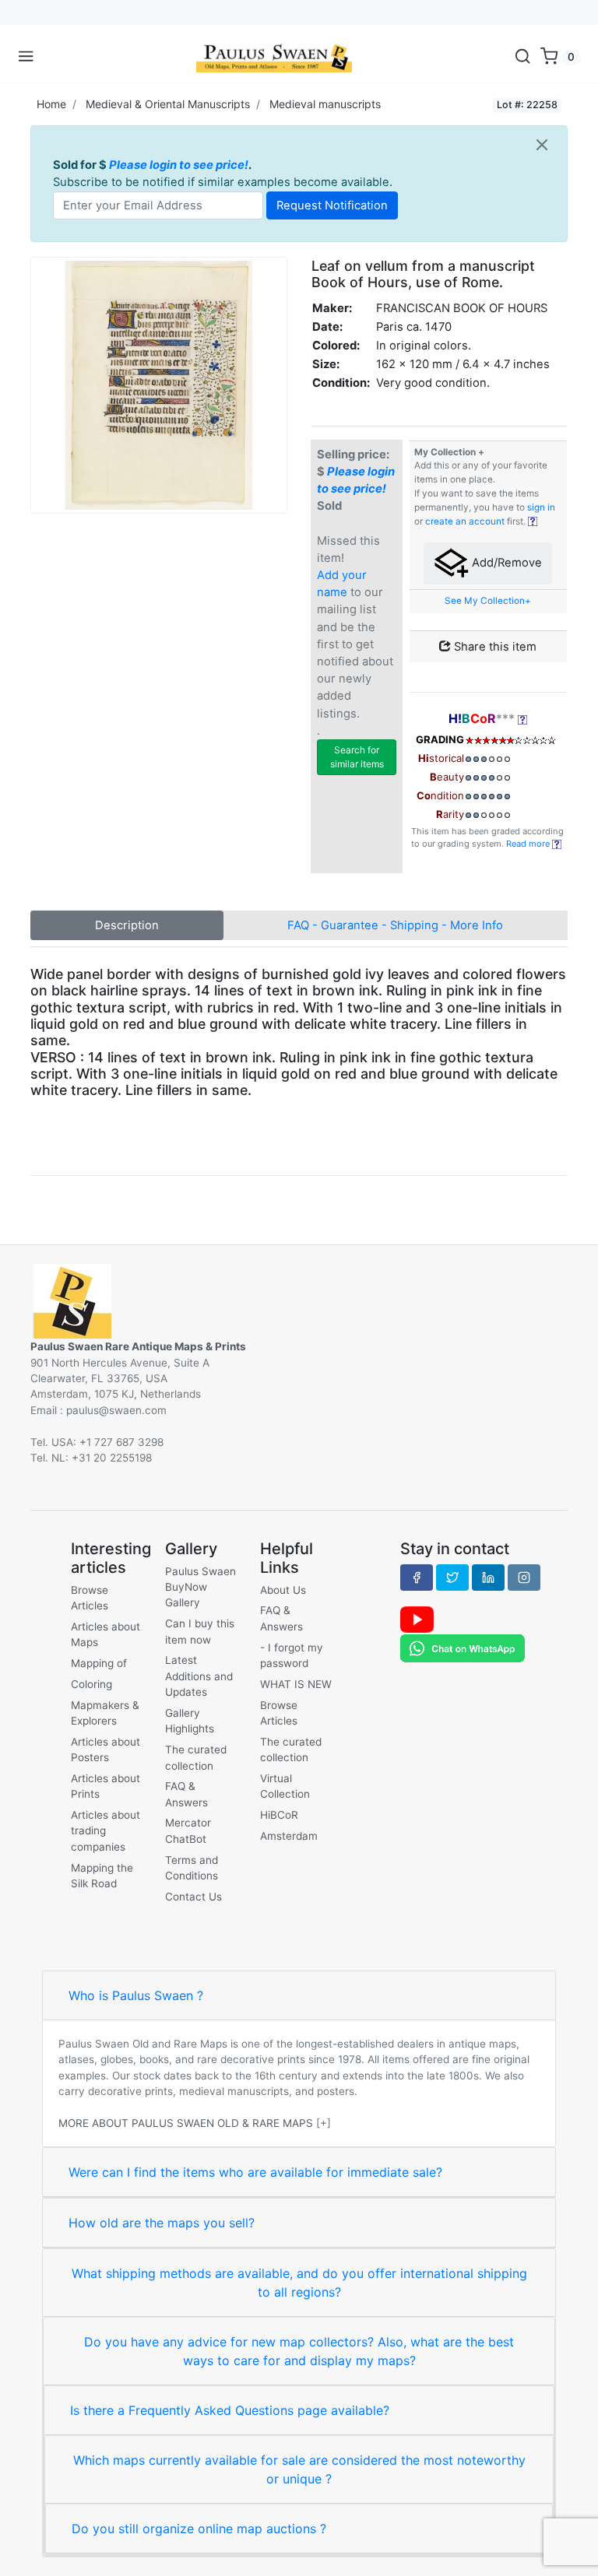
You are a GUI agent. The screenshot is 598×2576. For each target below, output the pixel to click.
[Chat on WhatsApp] (463, 1648)
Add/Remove (505, 563)
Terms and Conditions (192, 1868)
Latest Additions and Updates (199, 1676)
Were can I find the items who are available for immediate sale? (255, 2172)
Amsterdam (289, 1836)
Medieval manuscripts (325, 104)
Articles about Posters (106, 1750)
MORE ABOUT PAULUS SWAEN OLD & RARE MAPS (186, 2123)
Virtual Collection (285, 1786)
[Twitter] (452, 1578)
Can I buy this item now (200, 1631)
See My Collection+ (488, 601)
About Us (283, 1590)
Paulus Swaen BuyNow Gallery (201, 1587)
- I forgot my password (292, 1655)
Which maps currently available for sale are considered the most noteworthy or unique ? (299, 2469)
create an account (465, 521)
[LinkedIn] (488, 1578)
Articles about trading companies (106, 1831)
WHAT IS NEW (296, 1684)
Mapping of (99, 1663)
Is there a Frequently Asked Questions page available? (230, 2410)
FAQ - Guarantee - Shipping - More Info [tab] (395, 925)
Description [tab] (127, 925)
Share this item (494, 647)
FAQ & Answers (186, 1794)
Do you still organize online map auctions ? (199, 2529)
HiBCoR (279, 1815)
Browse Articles (90, 1598)
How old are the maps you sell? (162, 2223)
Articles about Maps (106, 1634)
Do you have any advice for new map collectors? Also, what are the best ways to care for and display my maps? (299, 2351)
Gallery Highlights (190, 1721)
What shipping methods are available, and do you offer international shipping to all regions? (299, 2283)
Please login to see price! (179, 165)
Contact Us (193, 1897)
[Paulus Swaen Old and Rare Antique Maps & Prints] (274, 57)
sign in (541, 507)
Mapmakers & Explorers (105, 1713)
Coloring (91, 1684)
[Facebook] (417, 1578)
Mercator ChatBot (188, 1830)
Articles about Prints (106, 1786)
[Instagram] (524, 1578)
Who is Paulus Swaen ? (136, 1995)
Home (51, 104)
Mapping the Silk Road (102, 1876)
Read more (529, 844)
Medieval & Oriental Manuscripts (168, 104)
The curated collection (196, 1757)
